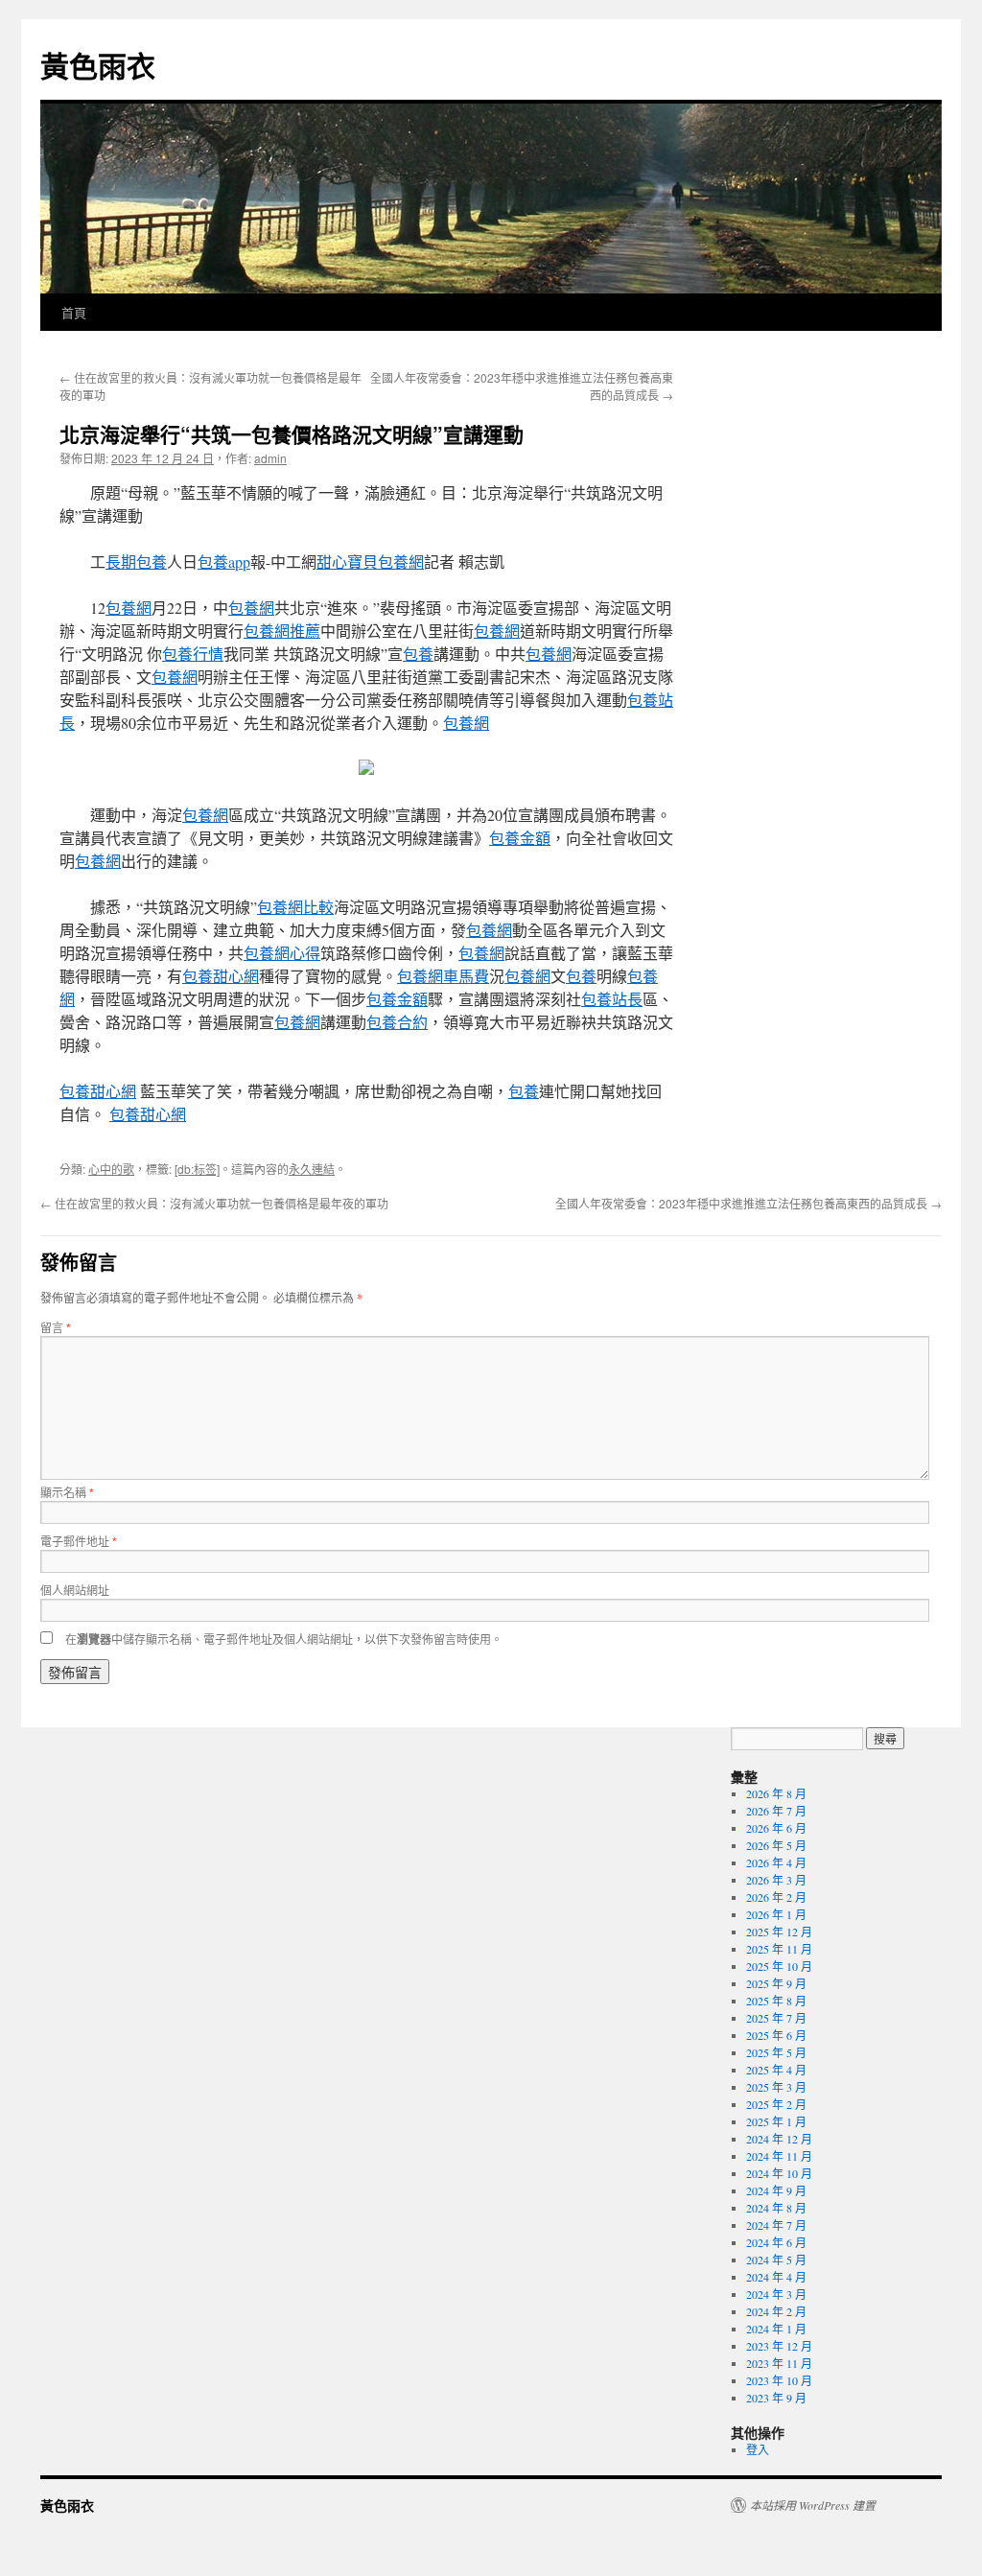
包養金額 (520, 838)
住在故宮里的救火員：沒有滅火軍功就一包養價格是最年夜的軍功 (214, 1203)
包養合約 (397, 1022)
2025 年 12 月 (779, 1932)
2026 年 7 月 (776, 1811)
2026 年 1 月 (776, 1914)
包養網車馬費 (443, 976)
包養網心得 (282, 953)
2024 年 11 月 (779, 2156)
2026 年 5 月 (776, 1845)
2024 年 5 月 (776, 2260)
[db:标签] (197, 1169)
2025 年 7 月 (776, 2018)
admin (270, 458)
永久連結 (312, 1169)
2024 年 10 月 (779, 2173)
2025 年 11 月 (779, 1949)
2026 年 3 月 (776, 1880)
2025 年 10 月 (779, 1966)
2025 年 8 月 (776, 2001)
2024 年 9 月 (776, 2190)
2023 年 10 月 (779, 2380)
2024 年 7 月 (776, 2225)
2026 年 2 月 (776, 1897)
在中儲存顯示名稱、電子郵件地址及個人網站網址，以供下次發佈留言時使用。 (284, 1639)
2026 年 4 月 (776, 1862)
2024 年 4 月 (776, 2277)
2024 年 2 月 (776, 2311)
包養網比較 (295, 907)
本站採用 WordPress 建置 (813, 2505)
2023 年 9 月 (776, 2398)
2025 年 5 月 (776, 2052)
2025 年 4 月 (776, 2070)
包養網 (129, 608)
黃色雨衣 (98, 65)
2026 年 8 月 (776, 1793)
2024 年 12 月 (779, 2139)
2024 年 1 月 (776, 2329)
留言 (56, 1327)
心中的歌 (111, 1169)
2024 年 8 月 (776, 2208)
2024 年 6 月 (776, 2242)
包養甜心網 (221, 976)
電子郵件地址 (79, 1541)
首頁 (74, 312)
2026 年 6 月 (776, 1828)
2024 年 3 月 (776, 2294)
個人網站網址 (75, 1590)
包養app (224, 562)
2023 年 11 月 (779, 2363)
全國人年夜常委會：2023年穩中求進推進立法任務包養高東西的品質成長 (748, 1203)
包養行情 (193, 654)
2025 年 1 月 (776, 2121)
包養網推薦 (282, 631)
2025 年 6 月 (776, 2035)
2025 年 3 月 (776, 2087)
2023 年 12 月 (779, 2346)
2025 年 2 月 (776, 2104)
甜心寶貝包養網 (370, 562)
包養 (418, 654)
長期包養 (136, 562)
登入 (758, 2449)
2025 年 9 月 (776, 1983)
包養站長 (612, 999)
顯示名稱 (67, 1492)
